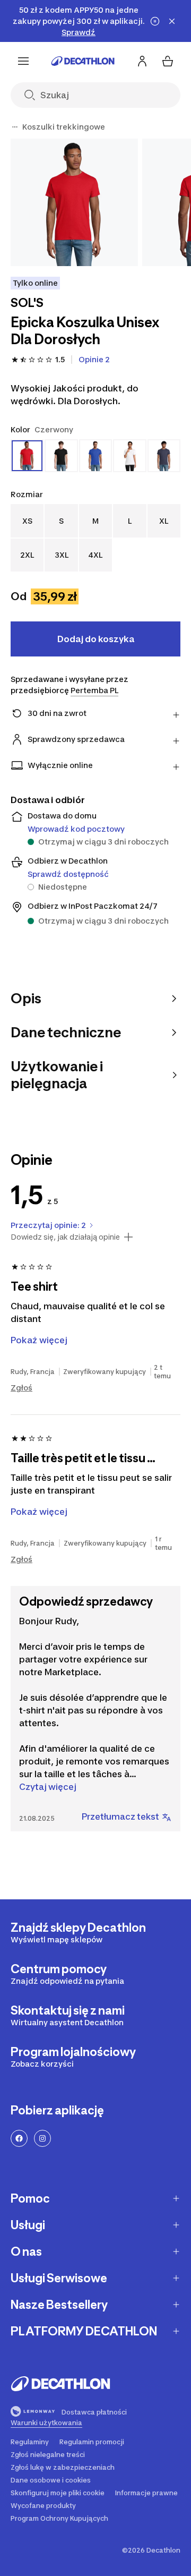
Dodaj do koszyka (96, 639)
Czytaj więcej (48, 1787)
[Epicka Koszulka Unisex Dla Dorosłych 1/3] (74, 202)
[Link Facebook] (19, 2138)
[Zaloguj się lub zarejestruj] (142, 61)
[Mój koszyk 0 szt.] (168, 61)
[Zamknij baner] (172, 21)
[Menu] (23, 61)
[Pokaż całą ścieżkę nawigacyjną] (15, 127)
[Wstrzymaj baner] (155, 21)
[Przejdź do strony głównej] (83, 61)
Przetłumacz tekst (120, 1816)
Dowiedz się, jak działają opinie (65, 1237)
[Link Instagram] (42, 2138)
